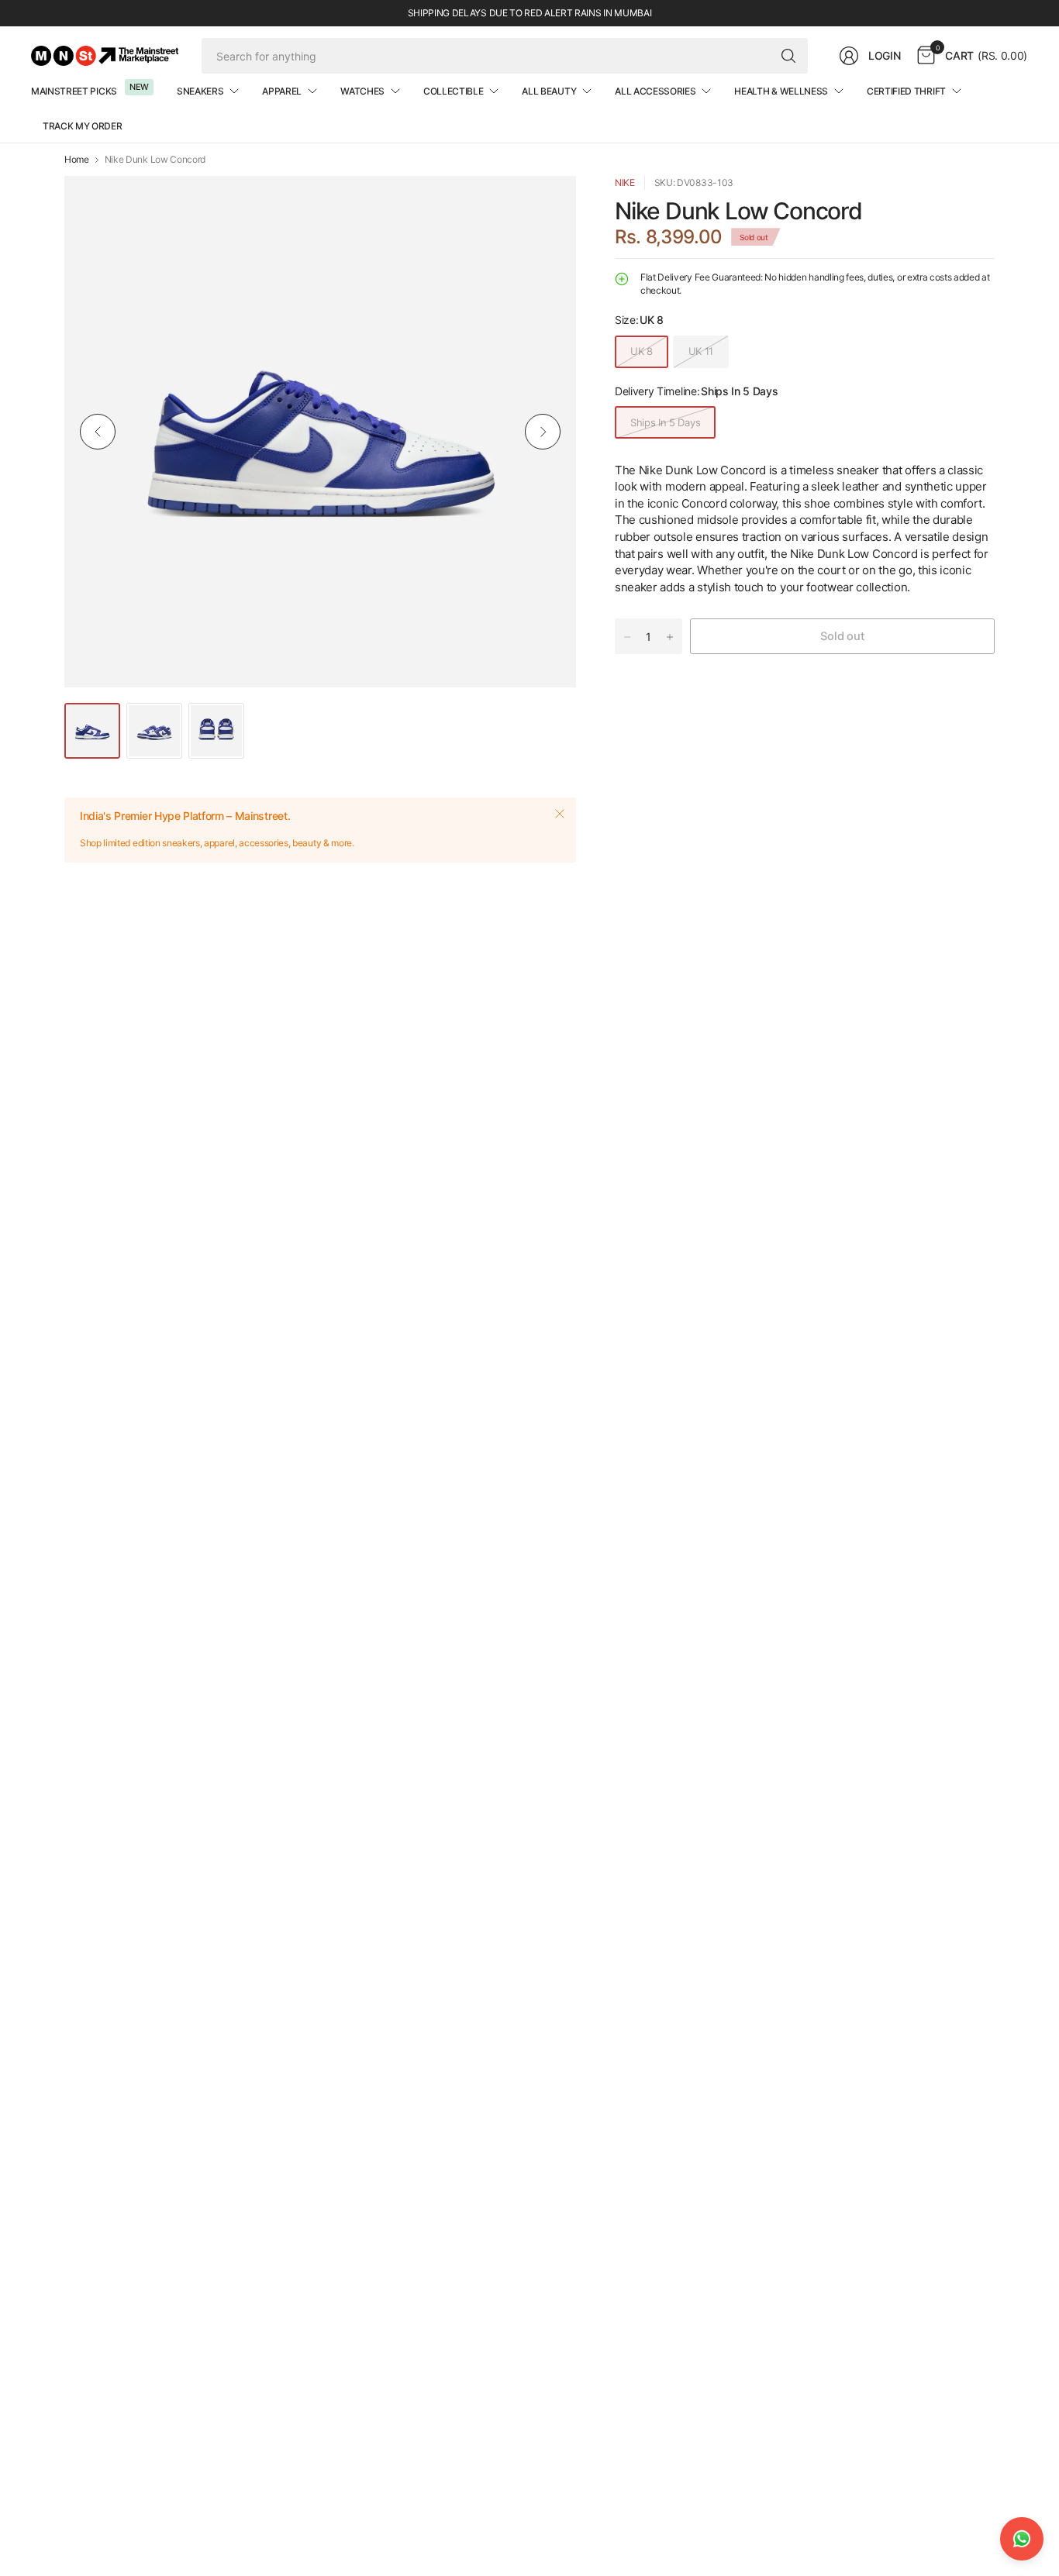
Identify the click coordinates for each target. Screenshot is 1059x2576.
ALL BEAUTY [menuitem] (549, 91)
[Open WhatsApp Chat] (1022, 2539)
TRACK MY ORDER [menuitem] (83, 126)
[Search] (788, 56)
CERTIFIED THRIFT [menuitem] (906, 91)
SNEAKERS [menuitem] (200, 91)
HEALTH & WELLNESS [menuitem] (781, 91)
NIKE (625, 183)
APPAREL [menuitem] (282, 91)
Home (77, 160)
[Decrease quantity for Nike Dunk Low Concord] (627, 637)
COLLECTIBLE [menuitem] (453, 91)
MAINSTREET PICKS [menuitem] (74, 91)
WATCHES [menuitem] (362, 91)
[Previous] (98, 432)
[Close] (560, 814)
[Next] (543, 432)
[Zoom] (547, 205)
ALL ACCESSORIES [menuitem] (655, 91)
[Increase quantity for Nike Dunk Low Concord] (670, 637)
